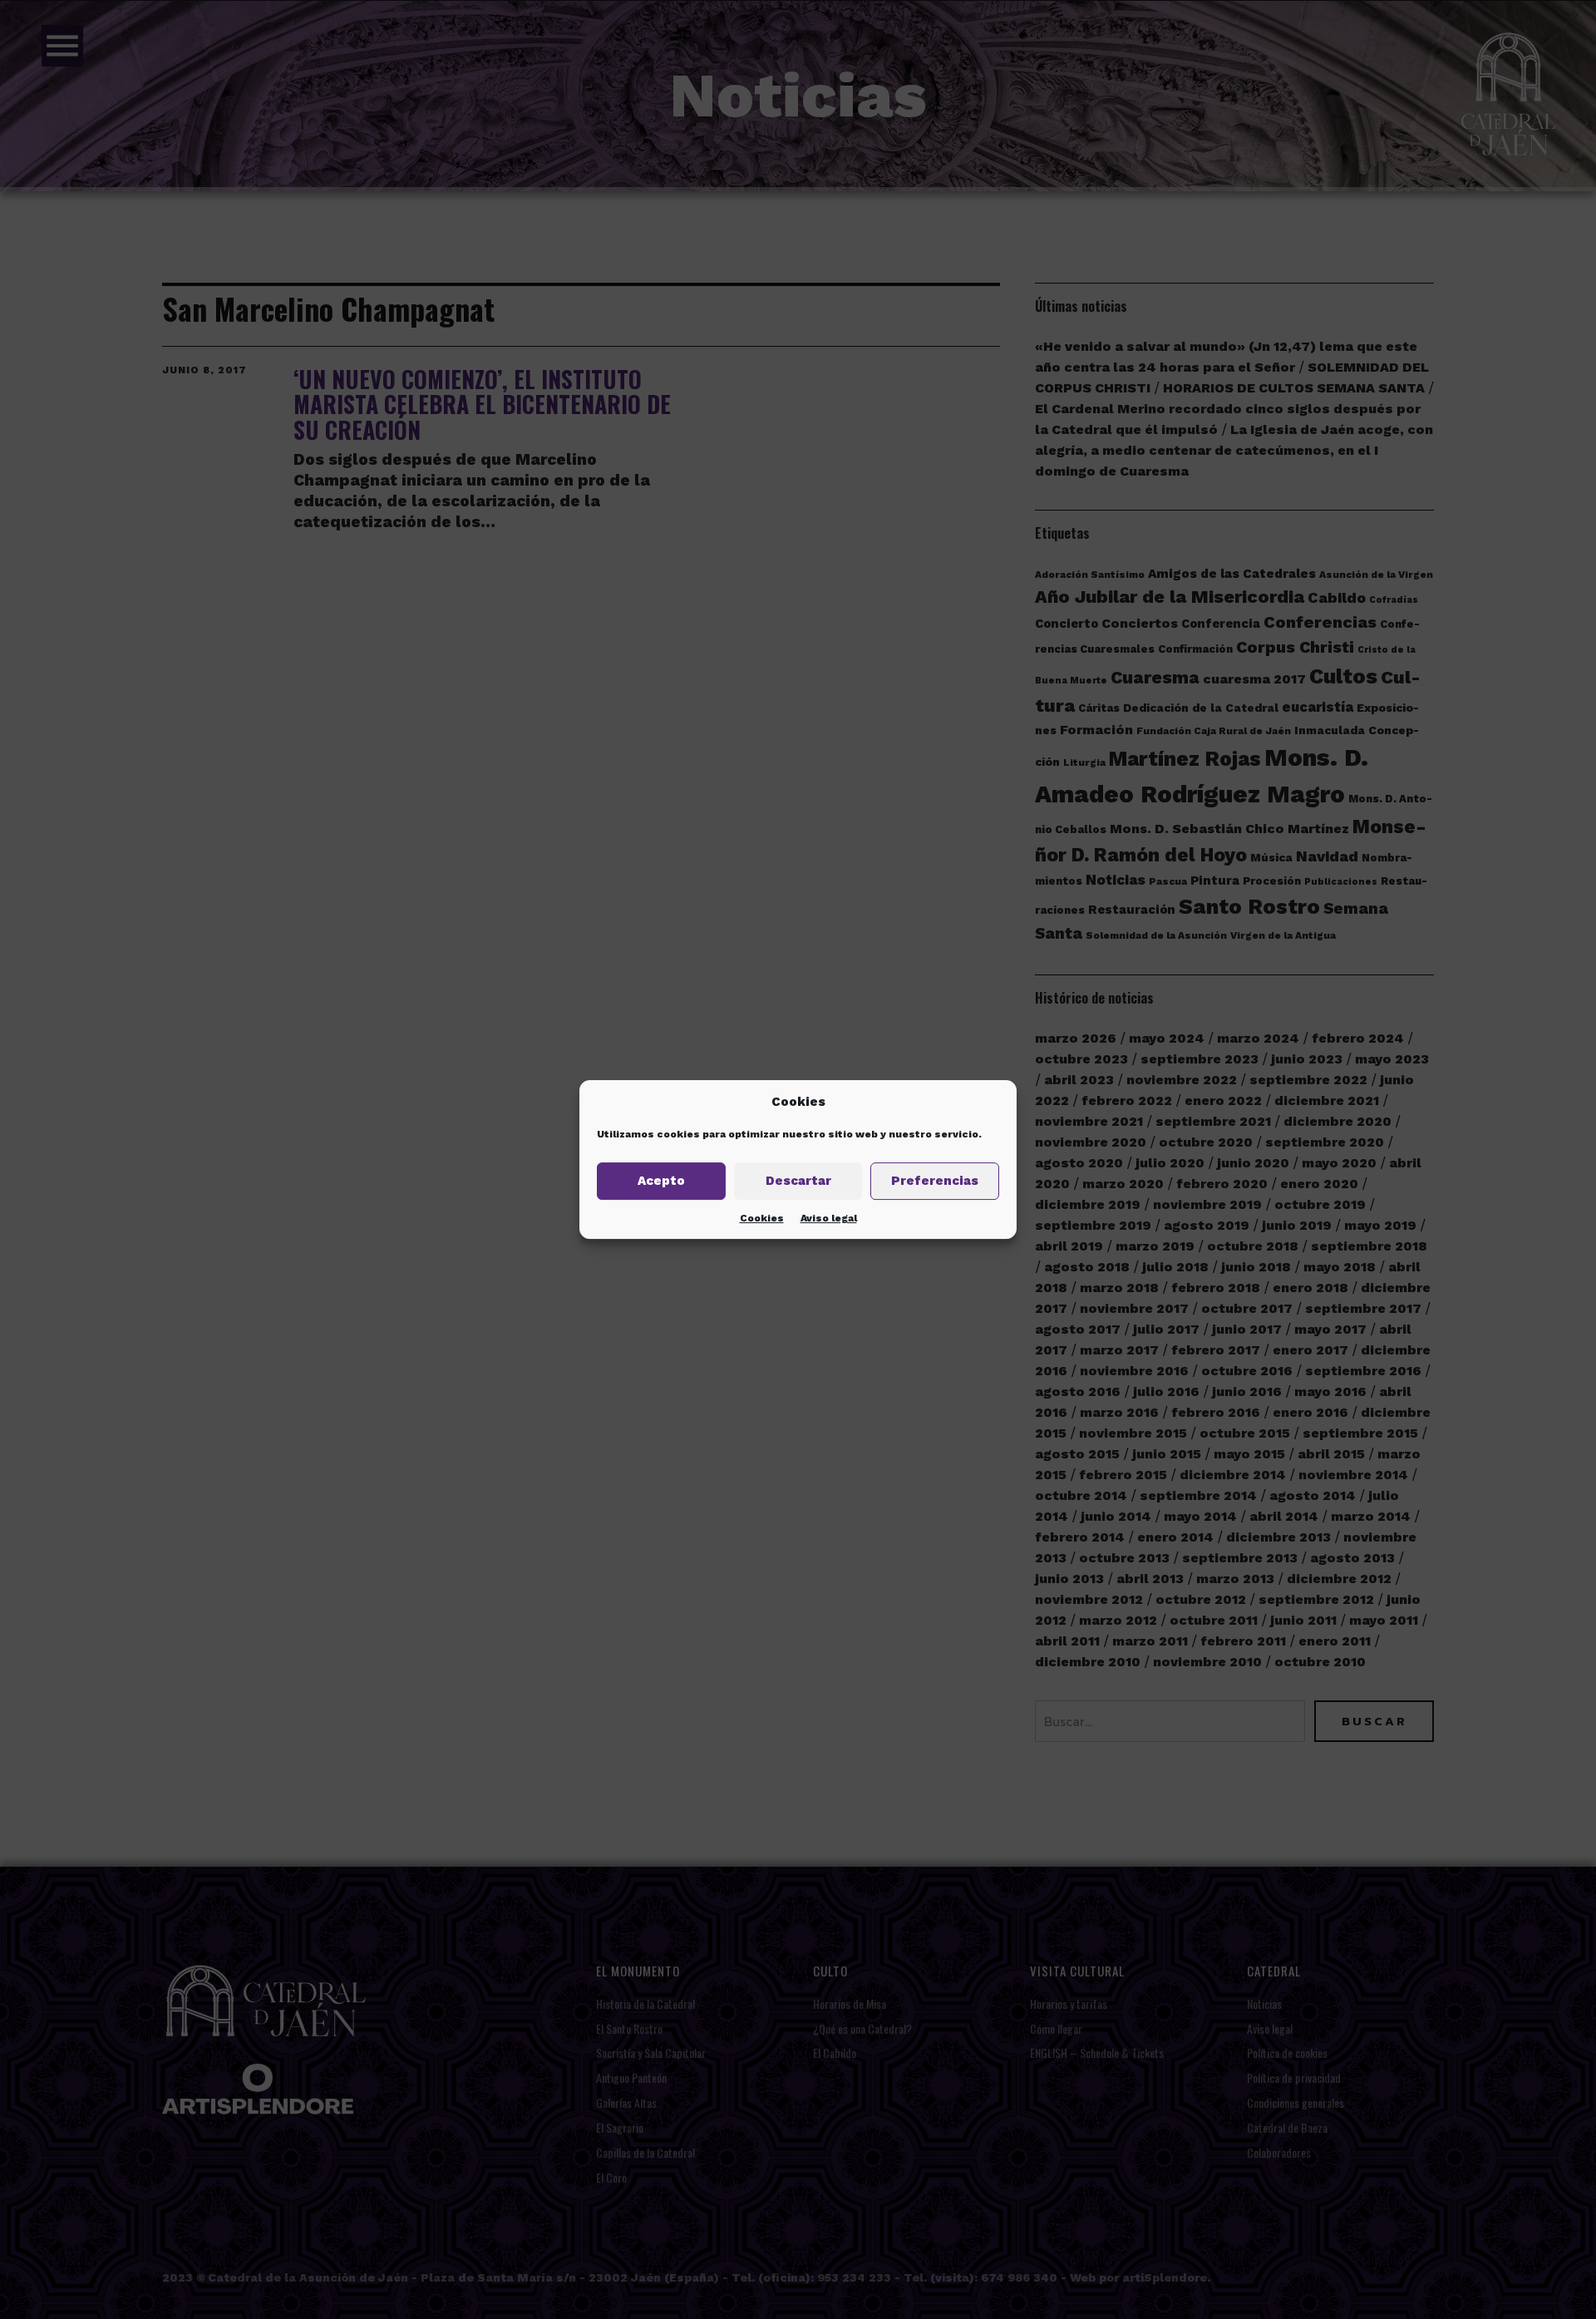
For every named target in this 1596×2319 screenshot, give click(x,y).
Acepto (661, 1181)
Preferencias (935, 1181)
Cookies (762, 1218)
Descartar (798, 1181)
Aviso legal (829, 1218)
